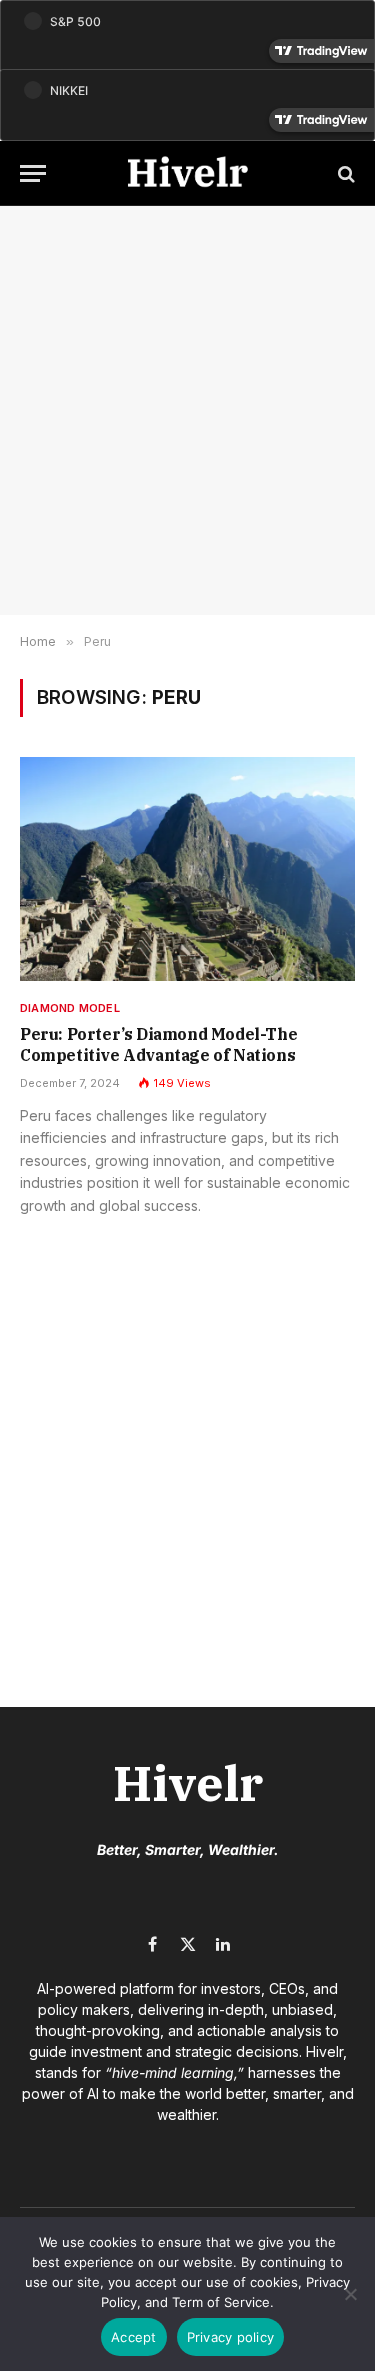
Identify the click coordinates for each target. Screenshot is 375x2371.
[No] (350, 2294)
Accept (134, 2337)
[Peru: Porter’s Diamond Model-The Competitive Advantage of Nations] (187, 868)
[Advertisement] (187, 410)
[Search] (344, 173)
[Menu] (33, 173)
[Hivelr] (188, 173)
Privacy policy (231, 2337)
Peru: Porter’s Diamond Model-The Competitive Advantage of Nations (159, 1045)
